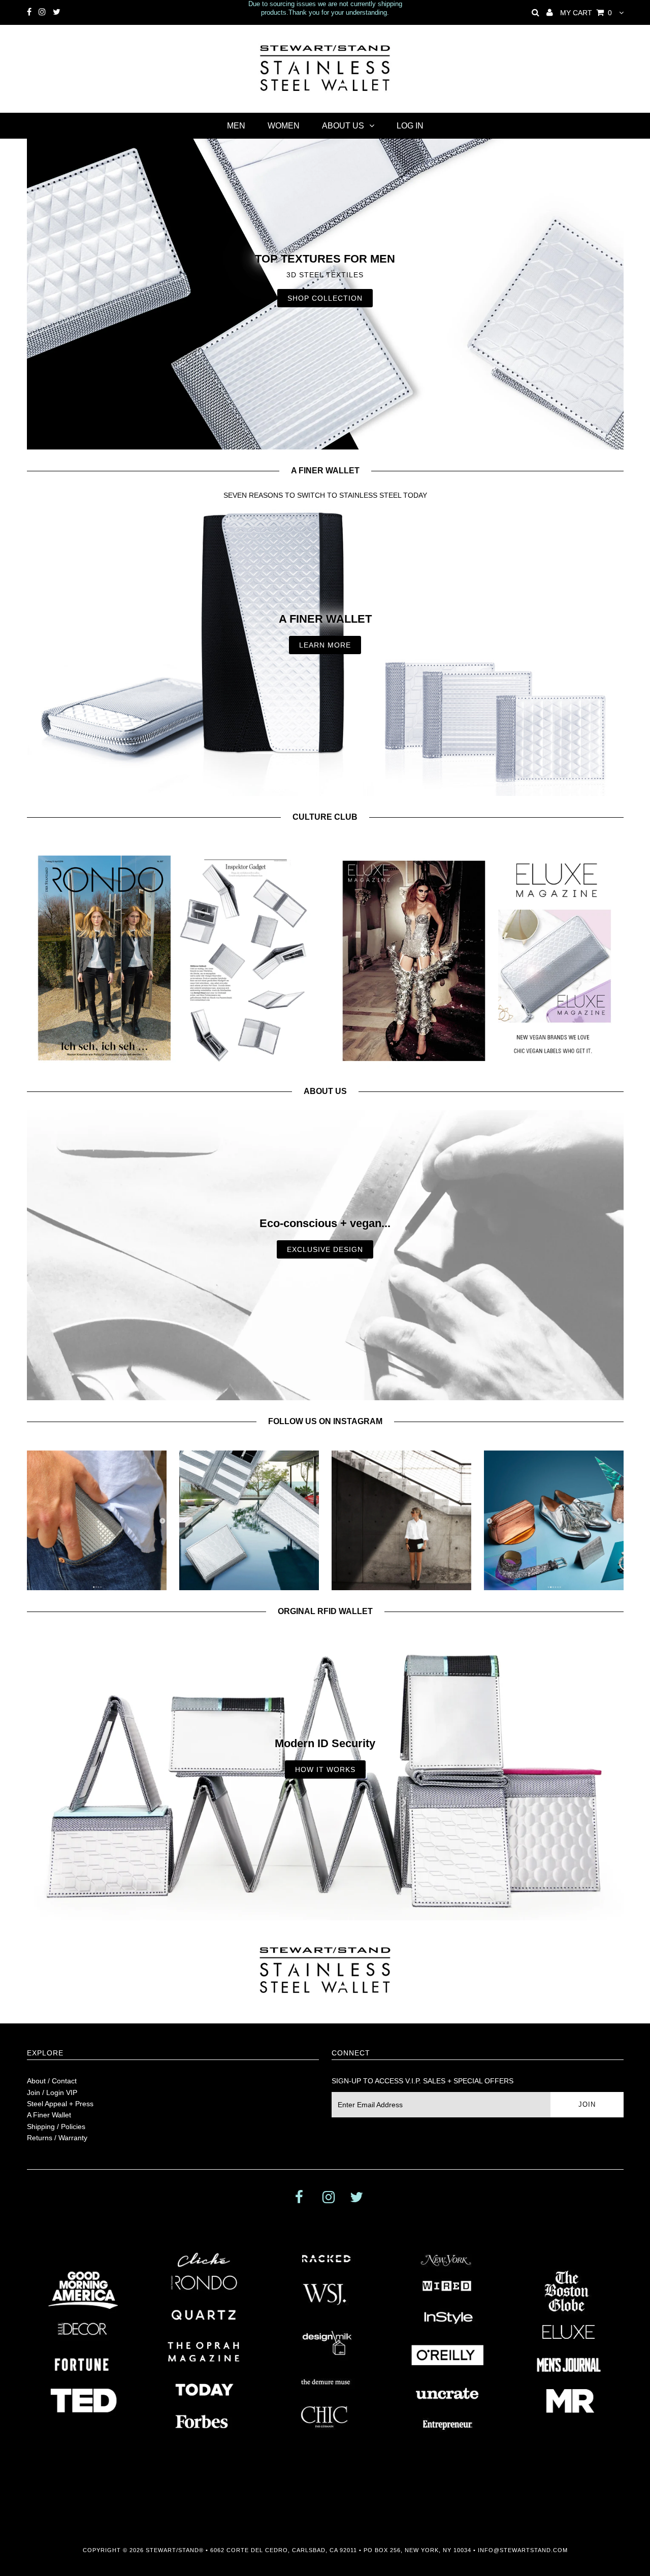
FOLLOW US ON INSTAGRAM (325, 1421)
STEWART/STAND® (175, 2550)
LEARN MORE (325, 645)
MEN (236, 126)
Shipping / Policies (56, 2127)
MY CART (586, 13)
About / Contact (52, 2081)
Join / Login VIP (52, 2092)
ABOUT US (343, 126)
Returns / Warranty (57, 2138)
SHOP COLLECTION (325, 298)
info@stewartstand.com (523, 2550)
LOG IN (410, 126)
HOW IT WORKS (325, 1769)
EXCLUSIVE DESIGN (325, 1249)
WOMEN (284, 126)
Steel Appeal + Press (60, 2104)
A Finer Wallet (49, 2115)
